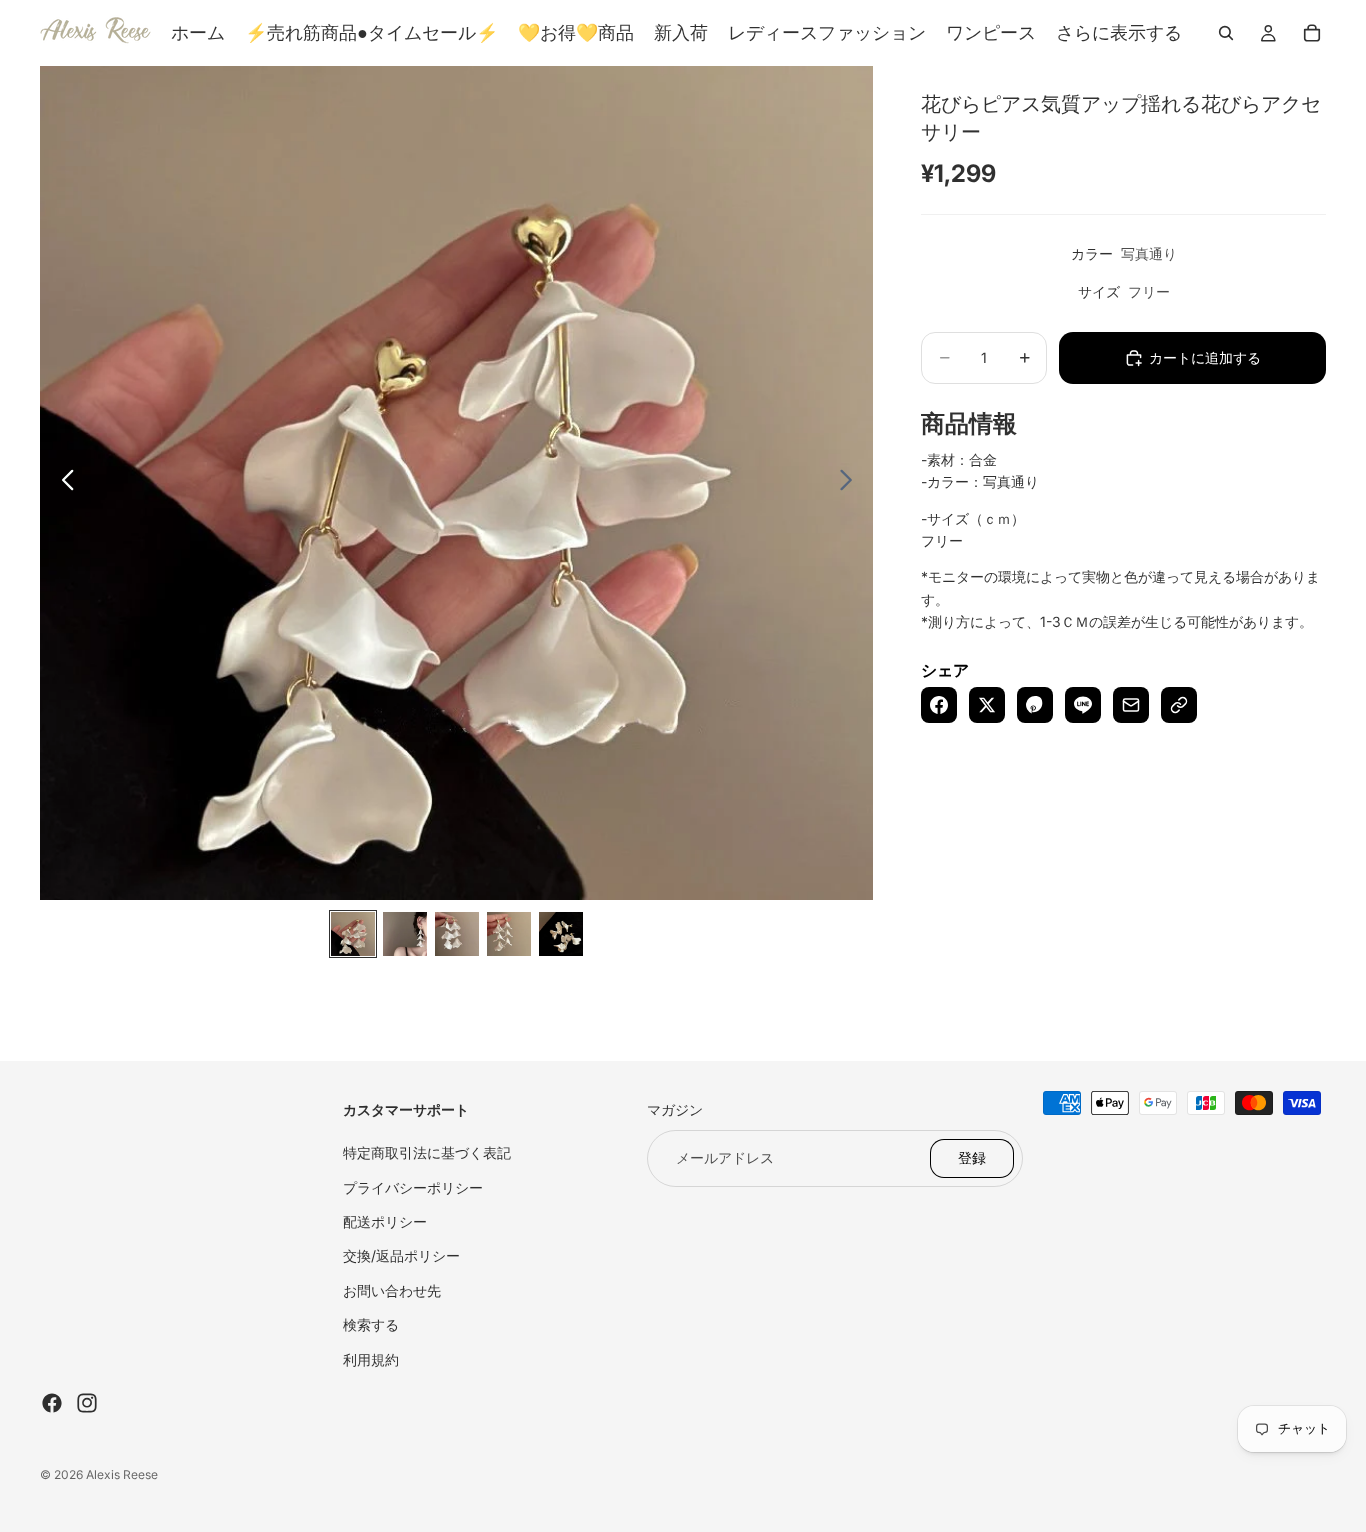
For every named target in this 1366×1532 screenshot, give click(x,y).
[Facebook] (52, 1403)
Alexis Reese (122, 1474)
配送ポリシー (385, 1221)
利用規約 (371, 1359)
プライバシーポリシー (413, 1187)
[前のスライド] (62, 483)
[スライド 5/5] (561, 934)
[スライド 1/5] (353, 934)
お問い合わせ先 (392, 1290)
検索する (371, 1324)
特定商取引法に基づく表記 (427, 1152)
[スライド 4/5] (509, 934)
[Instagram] (87, 1403)
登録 (972, 1157)
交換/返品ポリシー (401, 1255)
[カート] (1312, 33)
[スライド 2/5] (405, 934)
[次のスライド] (851, 483)
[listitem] (1119, 33)
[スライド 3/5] (457, 934)
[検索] (1226, 33)
